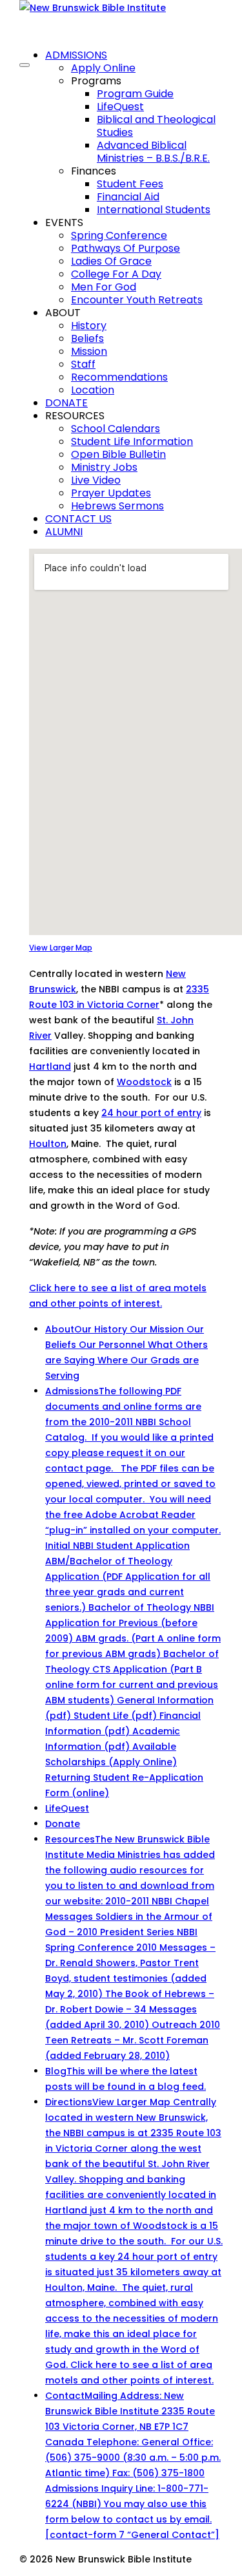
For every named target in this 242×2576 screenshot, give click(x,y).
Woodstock (144, 1082)
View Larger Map (61, 948)
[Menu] (25, 65)
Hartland (50, 1066)
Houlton (48, 1144)
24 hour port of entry (151, 1113)
